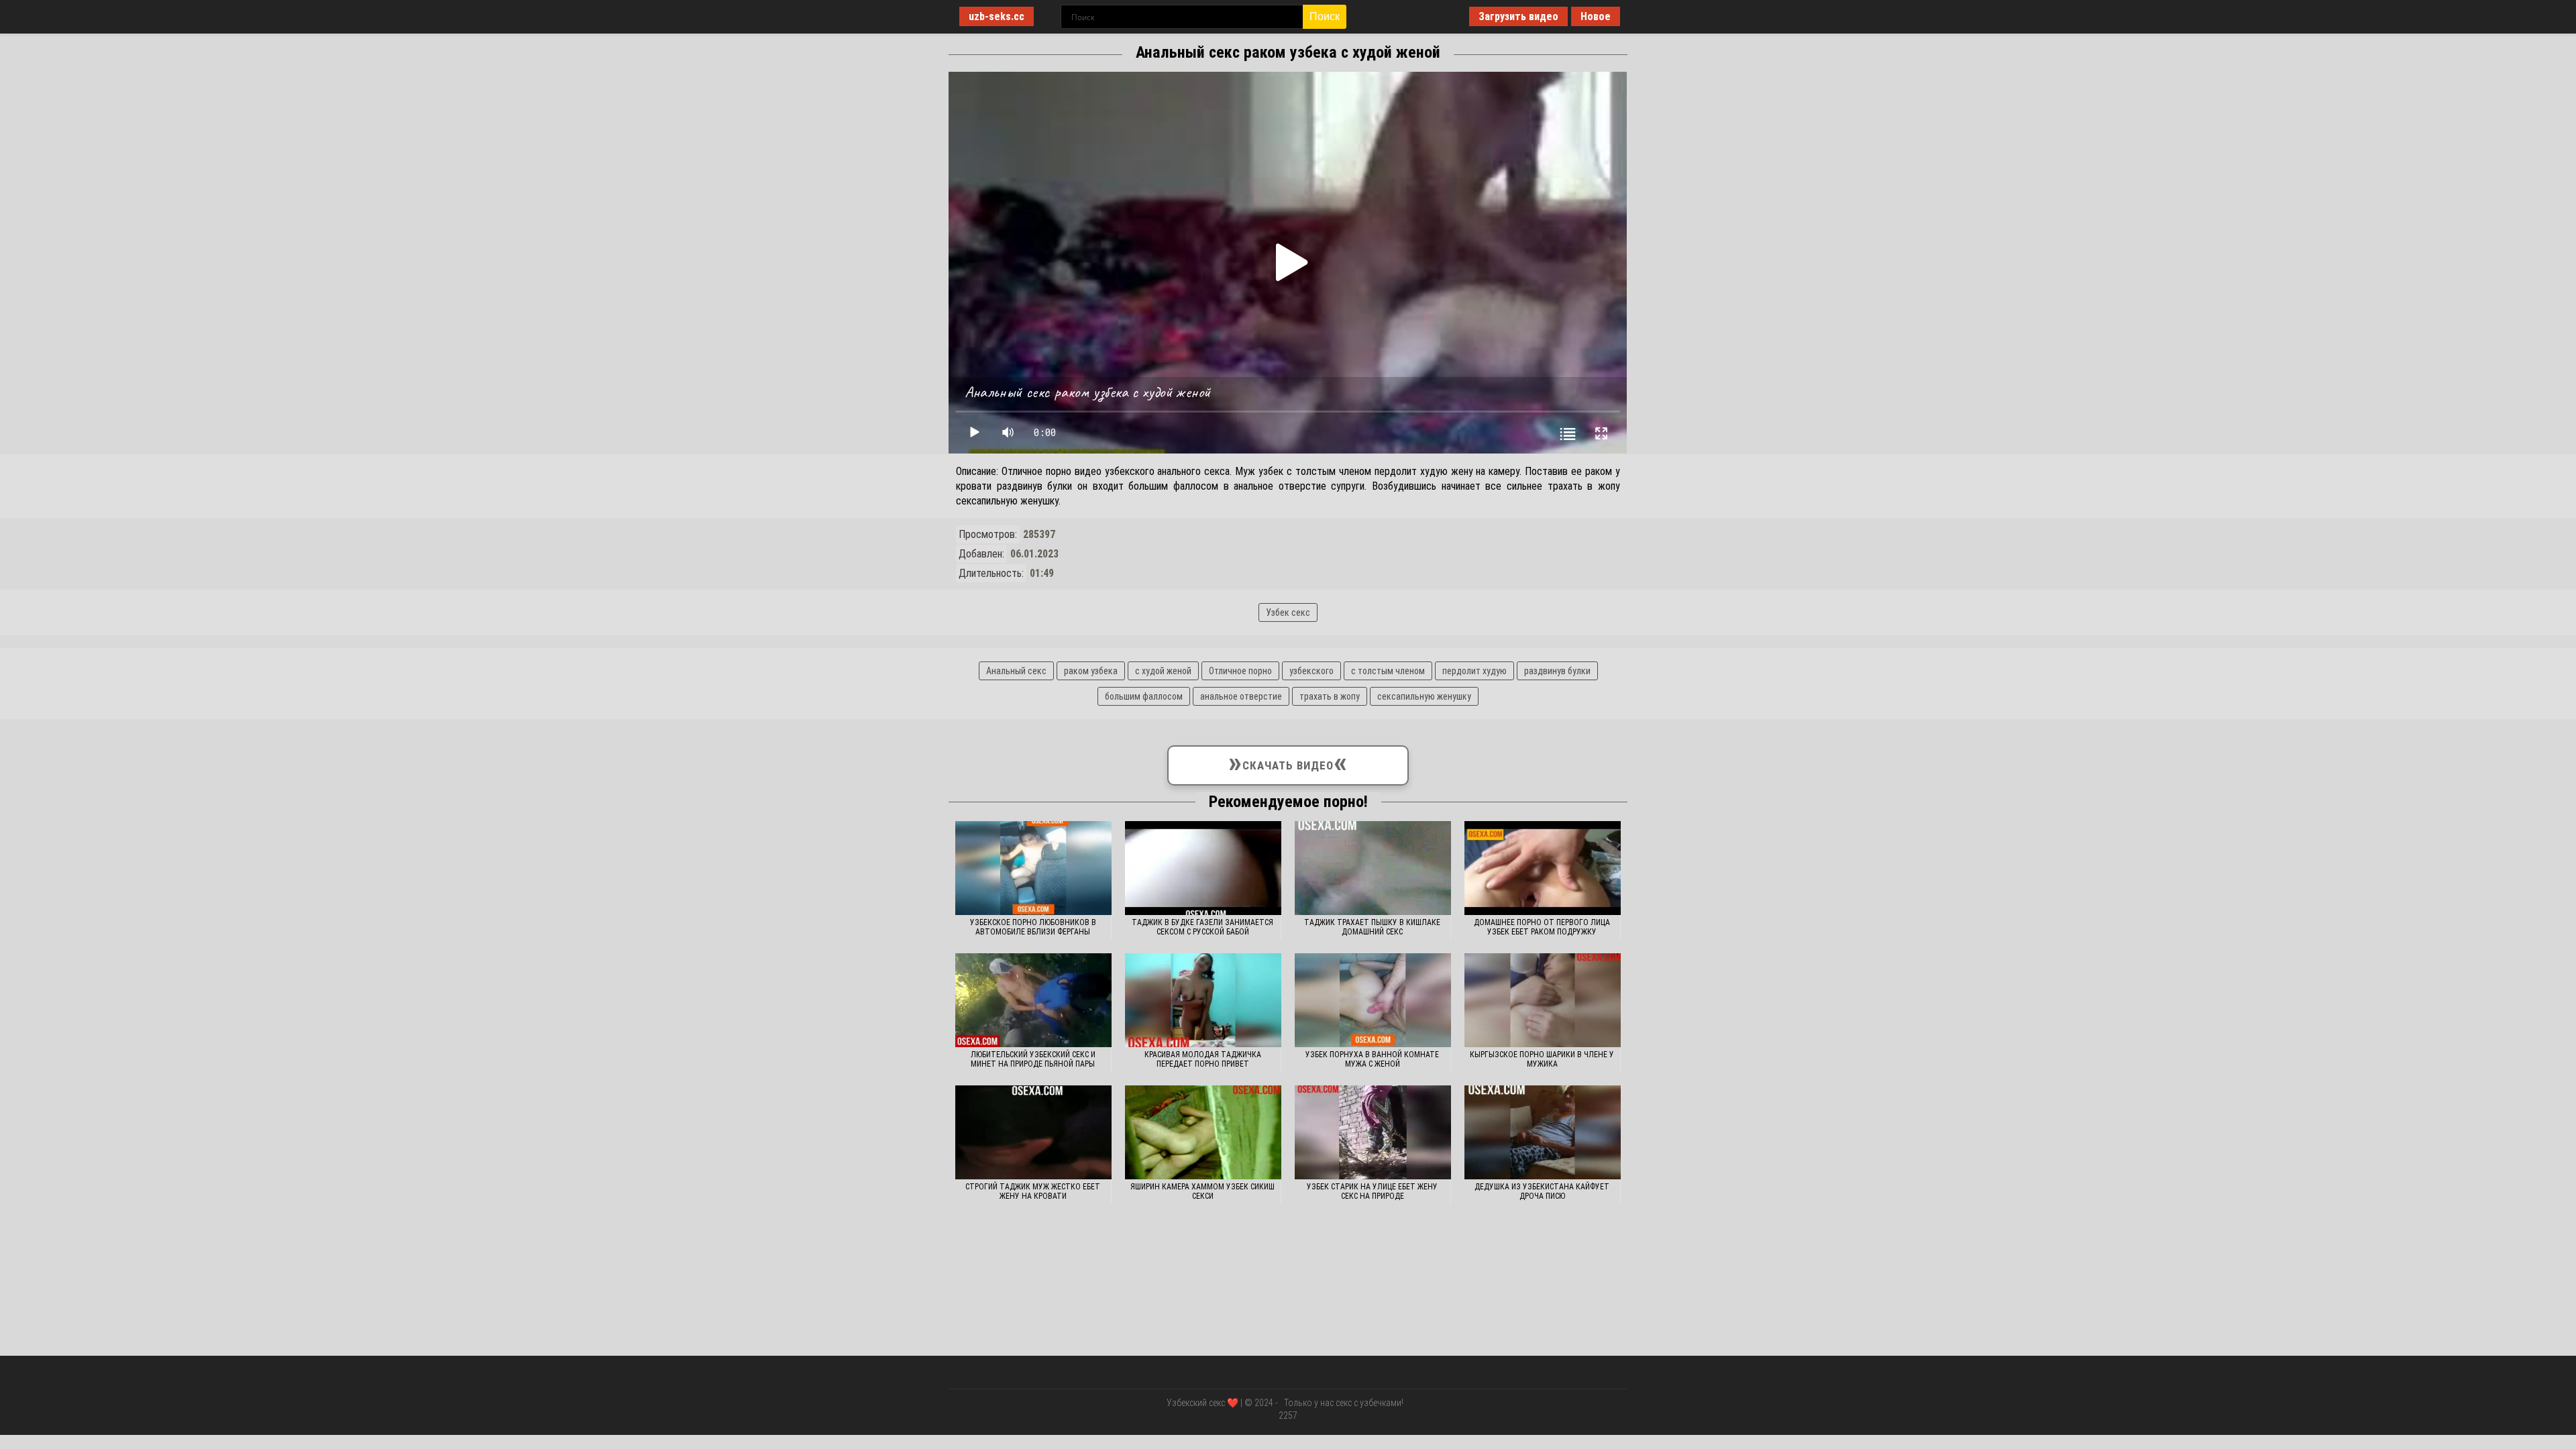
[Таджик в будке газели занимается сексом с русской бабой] (1203, 868)
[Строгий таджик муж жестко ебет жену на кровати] (1033, 1132)
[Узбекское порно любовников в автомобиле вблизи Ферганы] (1033, 868)
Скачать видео (1288, 762)
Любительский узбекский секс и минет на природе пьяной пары (1033, 1059)
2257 (1288, 1415)
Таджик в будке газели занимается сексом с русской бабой (1202, 927)
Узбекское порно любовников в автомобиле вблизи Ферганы (1033, 927)
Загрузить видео (1518, 16)
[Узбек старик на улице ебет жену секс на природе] (1373, 1132)
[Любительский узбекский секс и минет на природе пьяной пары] (1033, 1000)
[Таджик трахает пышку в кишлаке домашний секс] (1373, 868)
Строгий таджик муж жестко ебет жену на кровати (1033, 1191)
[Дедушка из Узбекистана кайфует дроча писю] (1543, 1132)
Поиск (1325, 16)
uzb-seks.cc (997, 16)
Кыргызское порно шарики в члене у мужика (1542, 1059)
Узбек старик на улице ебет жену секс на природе (1372, 1191)
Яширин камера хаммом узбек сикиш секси (1202, 1191)
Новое (1596, 16)
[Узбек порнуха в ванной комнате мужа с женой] (1373, 1000)
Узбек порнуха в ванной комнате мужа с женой (1372, 1059)
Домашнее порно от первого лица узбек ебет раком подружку (1542, 927)
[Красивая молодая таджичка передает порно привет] (1203, 1000)
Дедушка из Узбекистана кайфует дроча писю (1542, 1191)
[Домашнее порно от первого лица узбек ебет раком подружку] (1543, 868)
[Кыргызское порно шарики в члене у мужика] (1543, 1000)
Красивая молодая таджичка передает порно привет (1203, 1059)
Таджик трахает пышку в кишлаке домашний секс (1372, 927)
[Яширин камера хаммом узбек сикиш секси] (1203, 1132)
